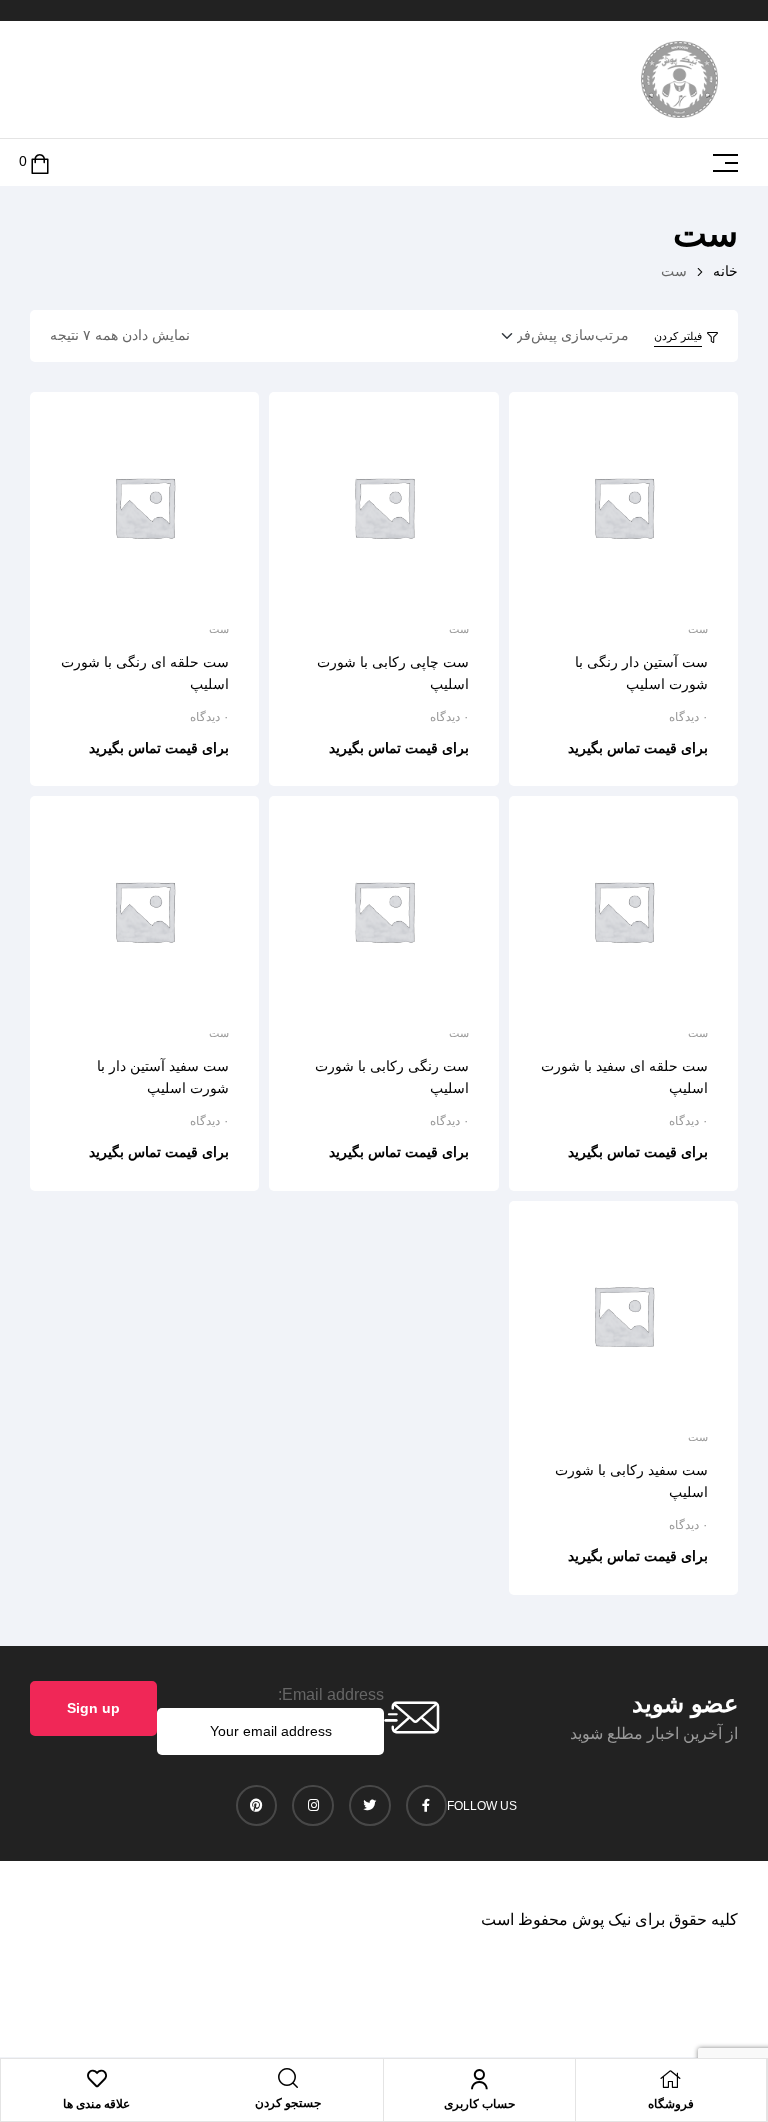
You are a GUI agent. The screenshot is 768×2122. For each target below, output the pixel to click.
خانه (725, 271)
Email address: (331, 1694)
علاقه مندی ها (96, 2104)
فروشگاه (671, 2104)
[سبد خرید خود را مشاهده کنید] (40, 162)
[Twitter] (370, 1806)
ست (698, 629)
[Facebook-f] (427, 1806)
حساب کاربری (479, 2104)
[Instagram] (313, 1806)
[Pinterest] (257, 1806)
